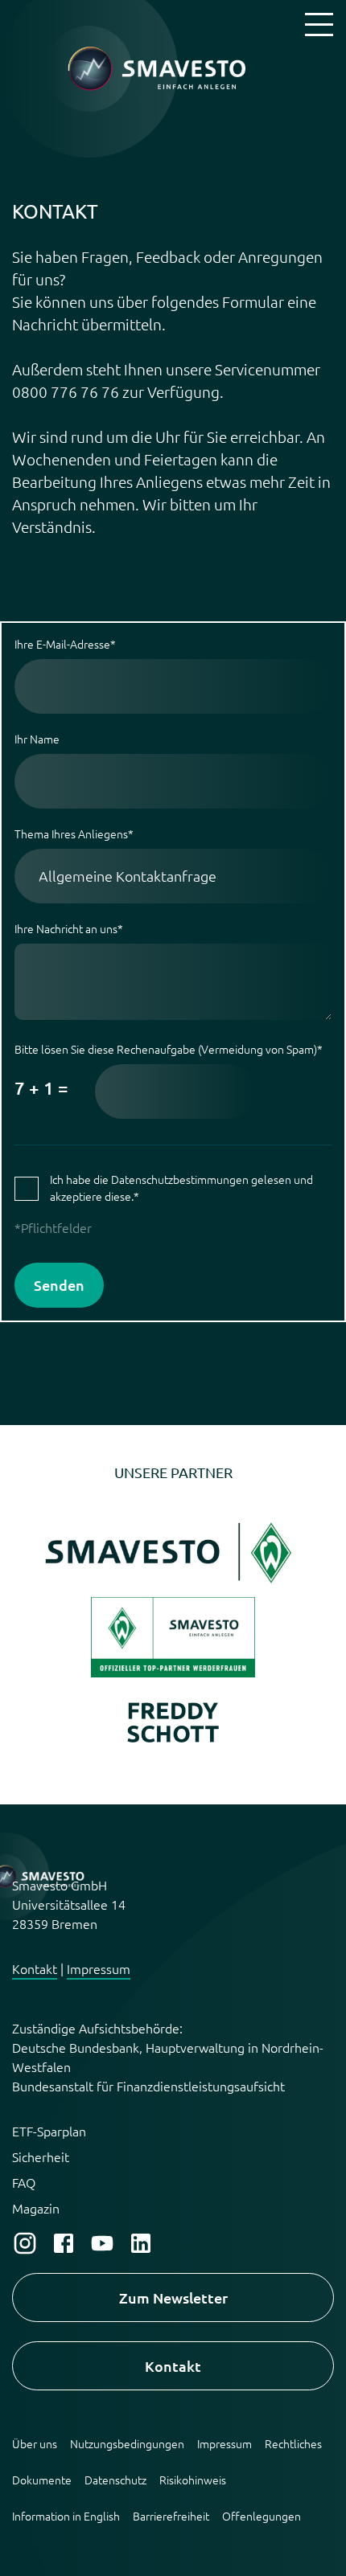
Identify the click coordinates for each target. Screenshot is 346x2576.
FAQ (24, 2182)
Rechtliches (293, 2443)
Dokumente (42, 2480)
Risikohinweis (193, 2480)
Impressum (99, 1968)
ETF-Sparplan (49, 2131)
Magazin (36, 2208)
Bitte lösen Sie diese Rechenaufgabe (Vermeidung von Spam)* (169, 1070)
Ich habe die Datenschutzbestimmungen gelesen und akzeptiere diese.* (181, 1188)
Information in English (66, 2516)
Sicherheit (41, 2156)
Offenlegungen (262, 2516)
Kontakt (35, 1968)
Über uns (35, 2443)
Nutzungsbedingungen (127, 2443)
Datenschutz (115, 2480)
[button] (173, 1588)
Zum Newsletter (173, 2298)
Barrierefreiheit (171, 2516)
